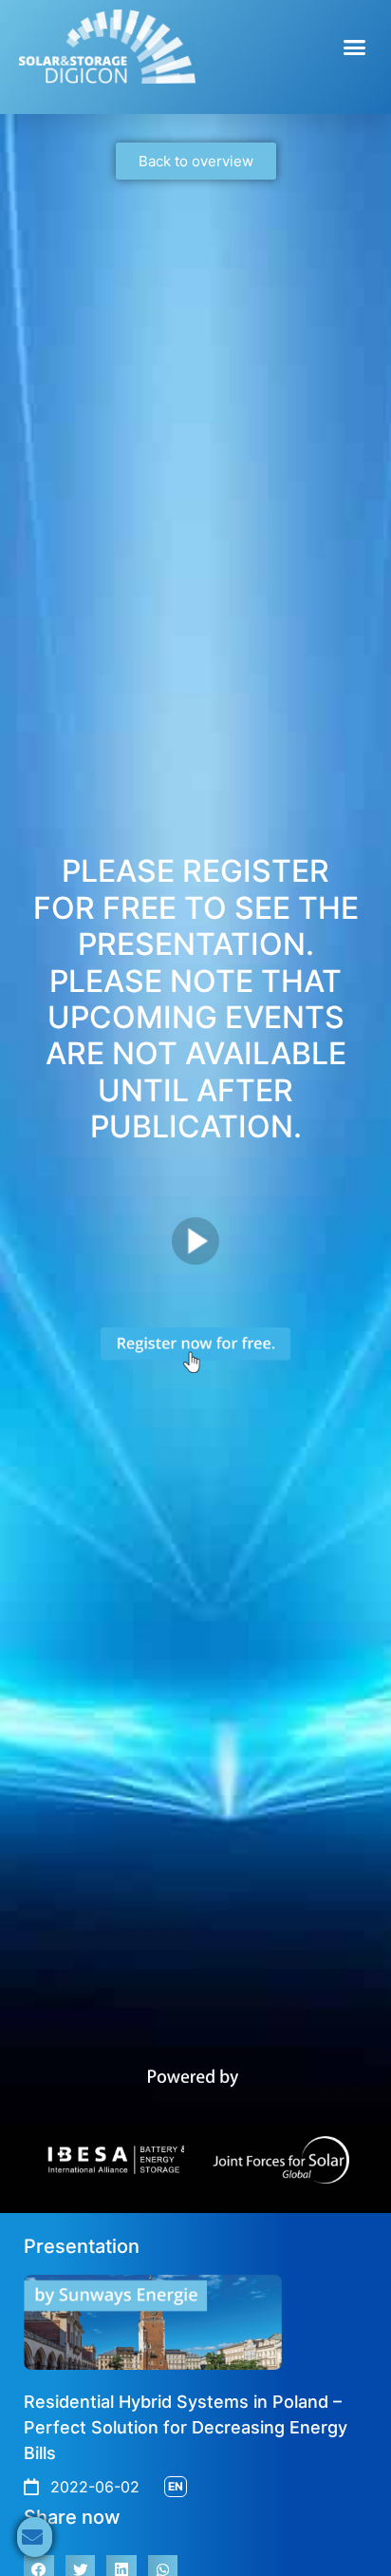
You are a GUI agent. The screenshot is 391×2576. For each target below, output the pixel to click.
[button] (355, 47)
